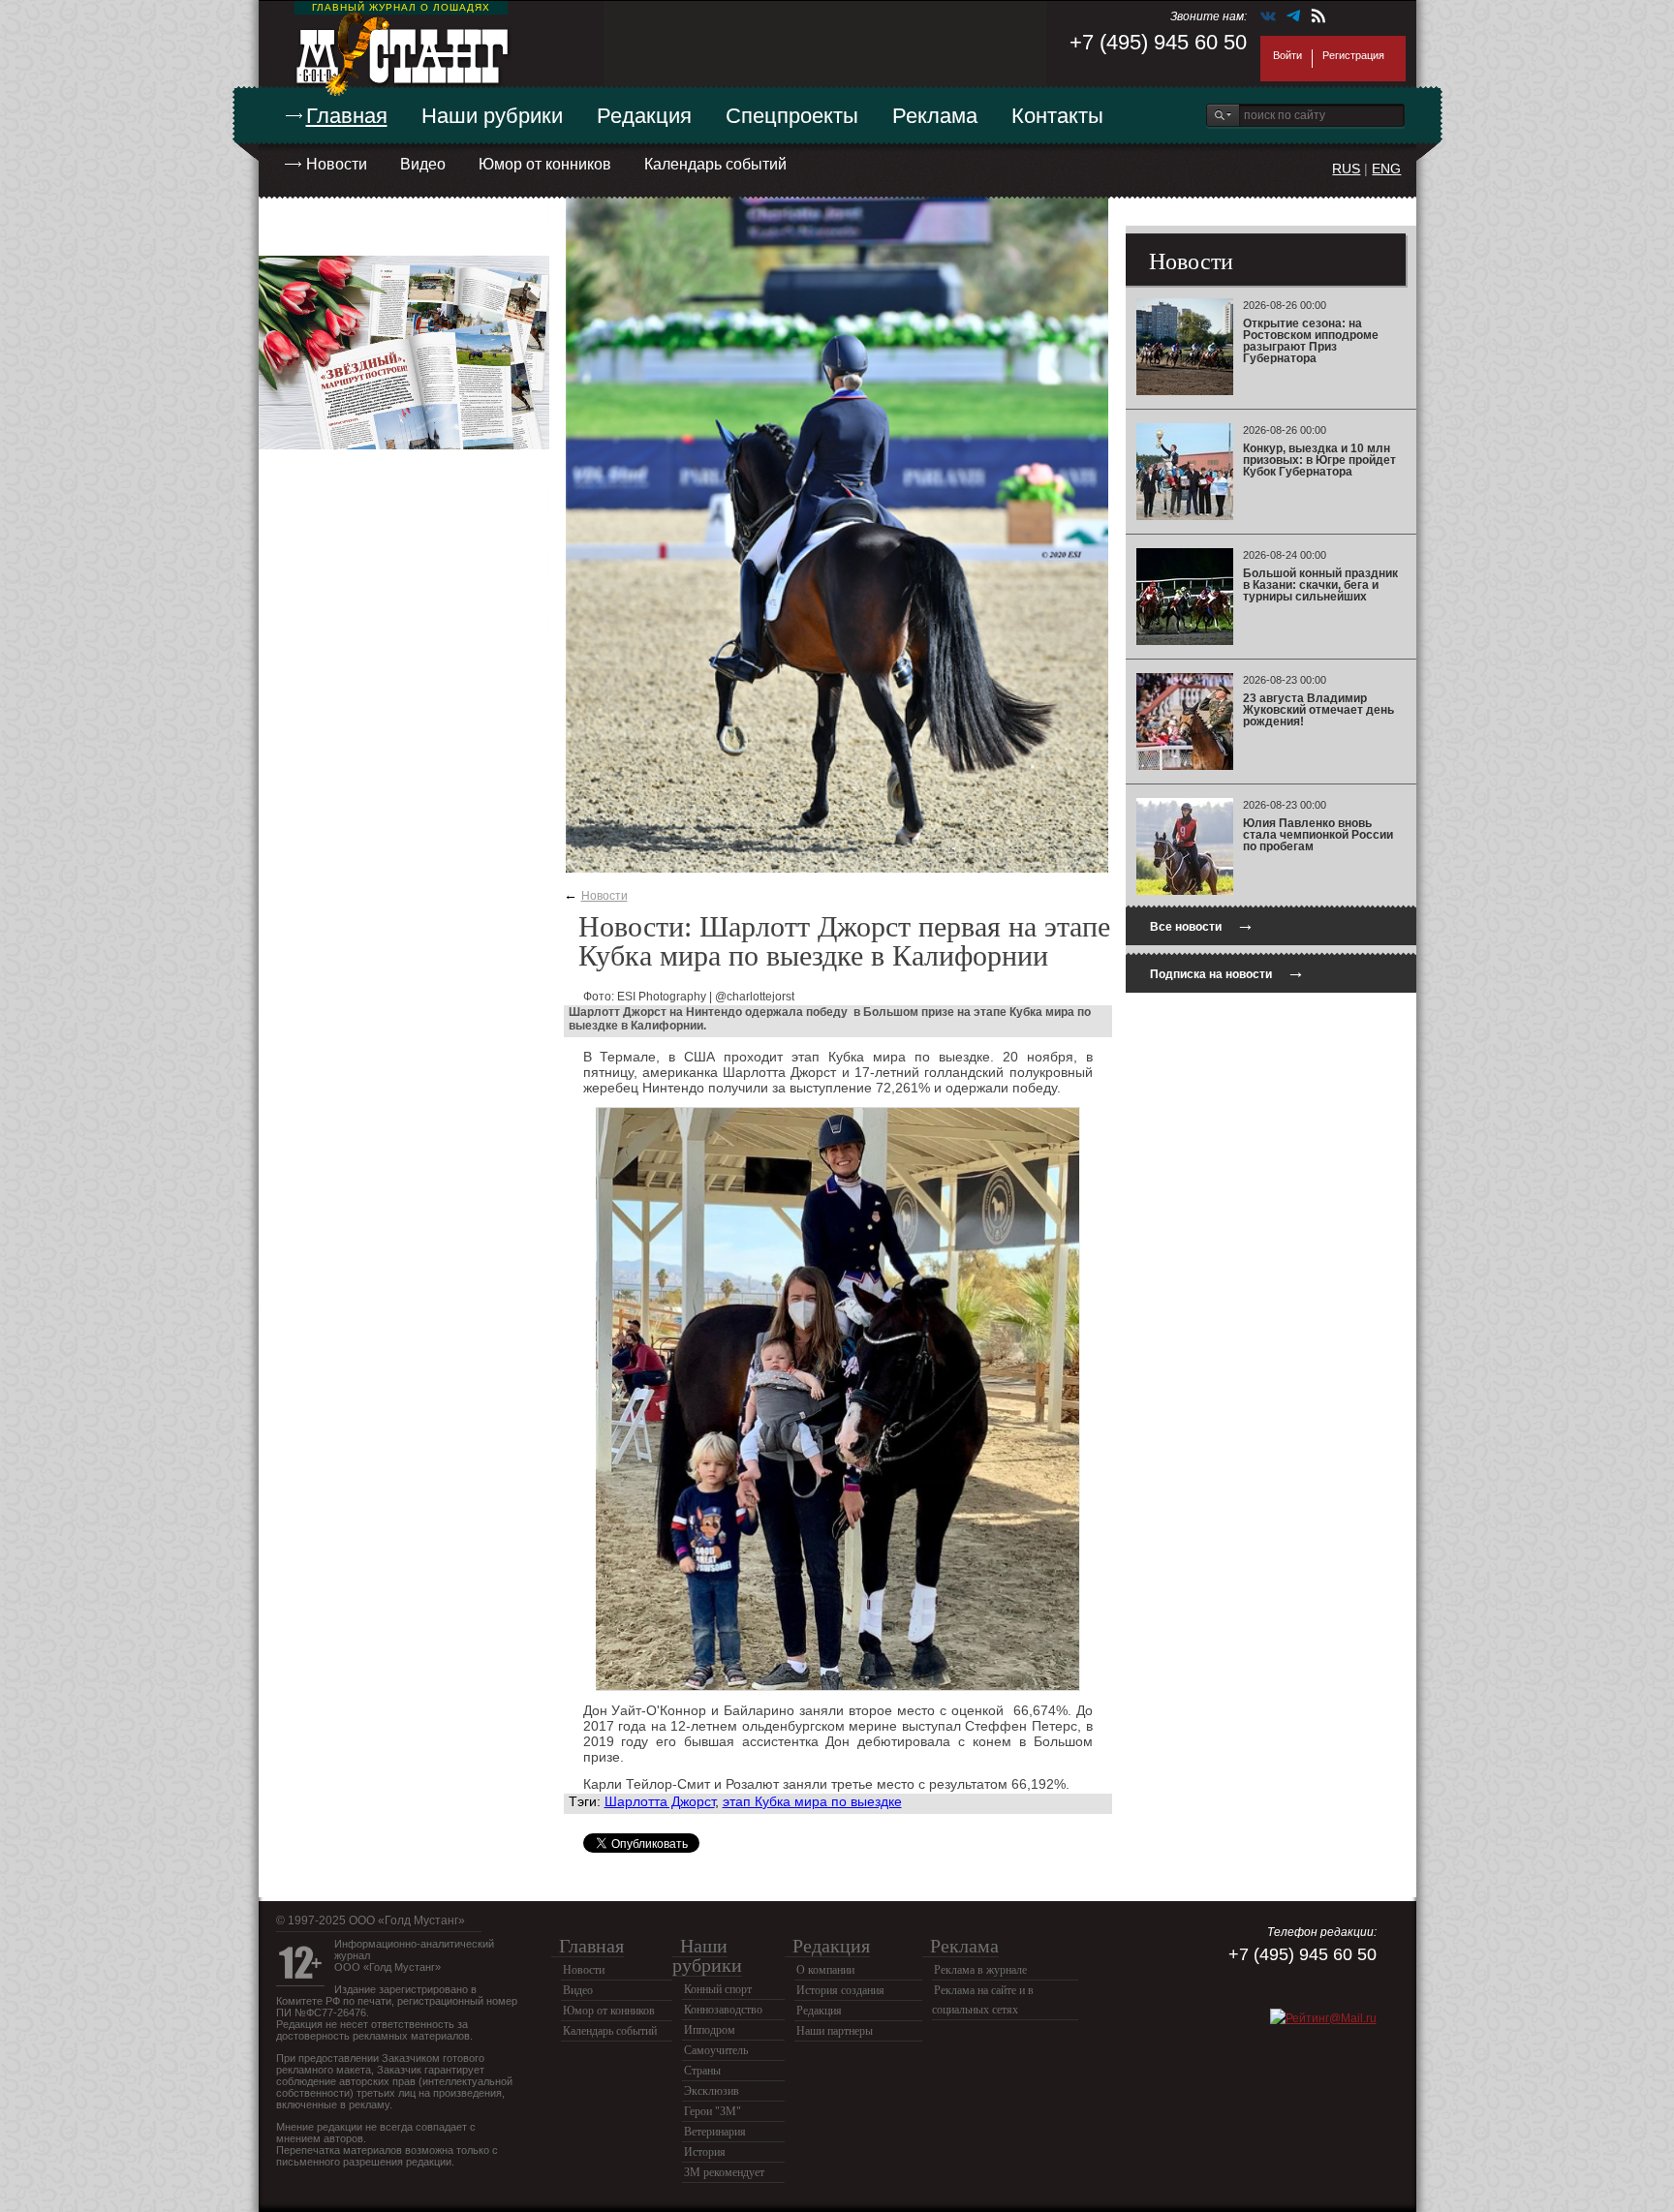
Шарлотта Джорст (660, 1801)
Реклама (935, 116)
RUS (1346, 169)
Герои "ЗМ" (713, 2111)
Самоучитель (716, 2050)
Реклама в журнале (980, 1970)
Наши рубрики (492, 116)
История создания (840, 1990)
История (705, 2152)
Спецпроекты (792, 116)
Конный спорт (718, 1989)
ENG (1386, 169)
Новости (337, 164)
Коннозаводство (723, 2010)
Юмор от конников (545, 164)
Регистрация (1353, 55)
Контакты (1057, 116)
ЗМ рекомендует (724, 2172)
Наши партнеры (835, 2031)
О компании (825, 1970)
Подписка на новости (1227, 972)
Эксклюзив (712, 2091)
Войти (1287, 55)
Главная (347, 116)
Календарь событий (715, 164)
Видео (423, 164)
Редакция (644, 116)
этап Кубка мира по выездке (812, 1801)
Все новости (1202, 924)
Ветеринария (715, 2132)
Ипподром (710, 2030)
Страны (702, 2071)
